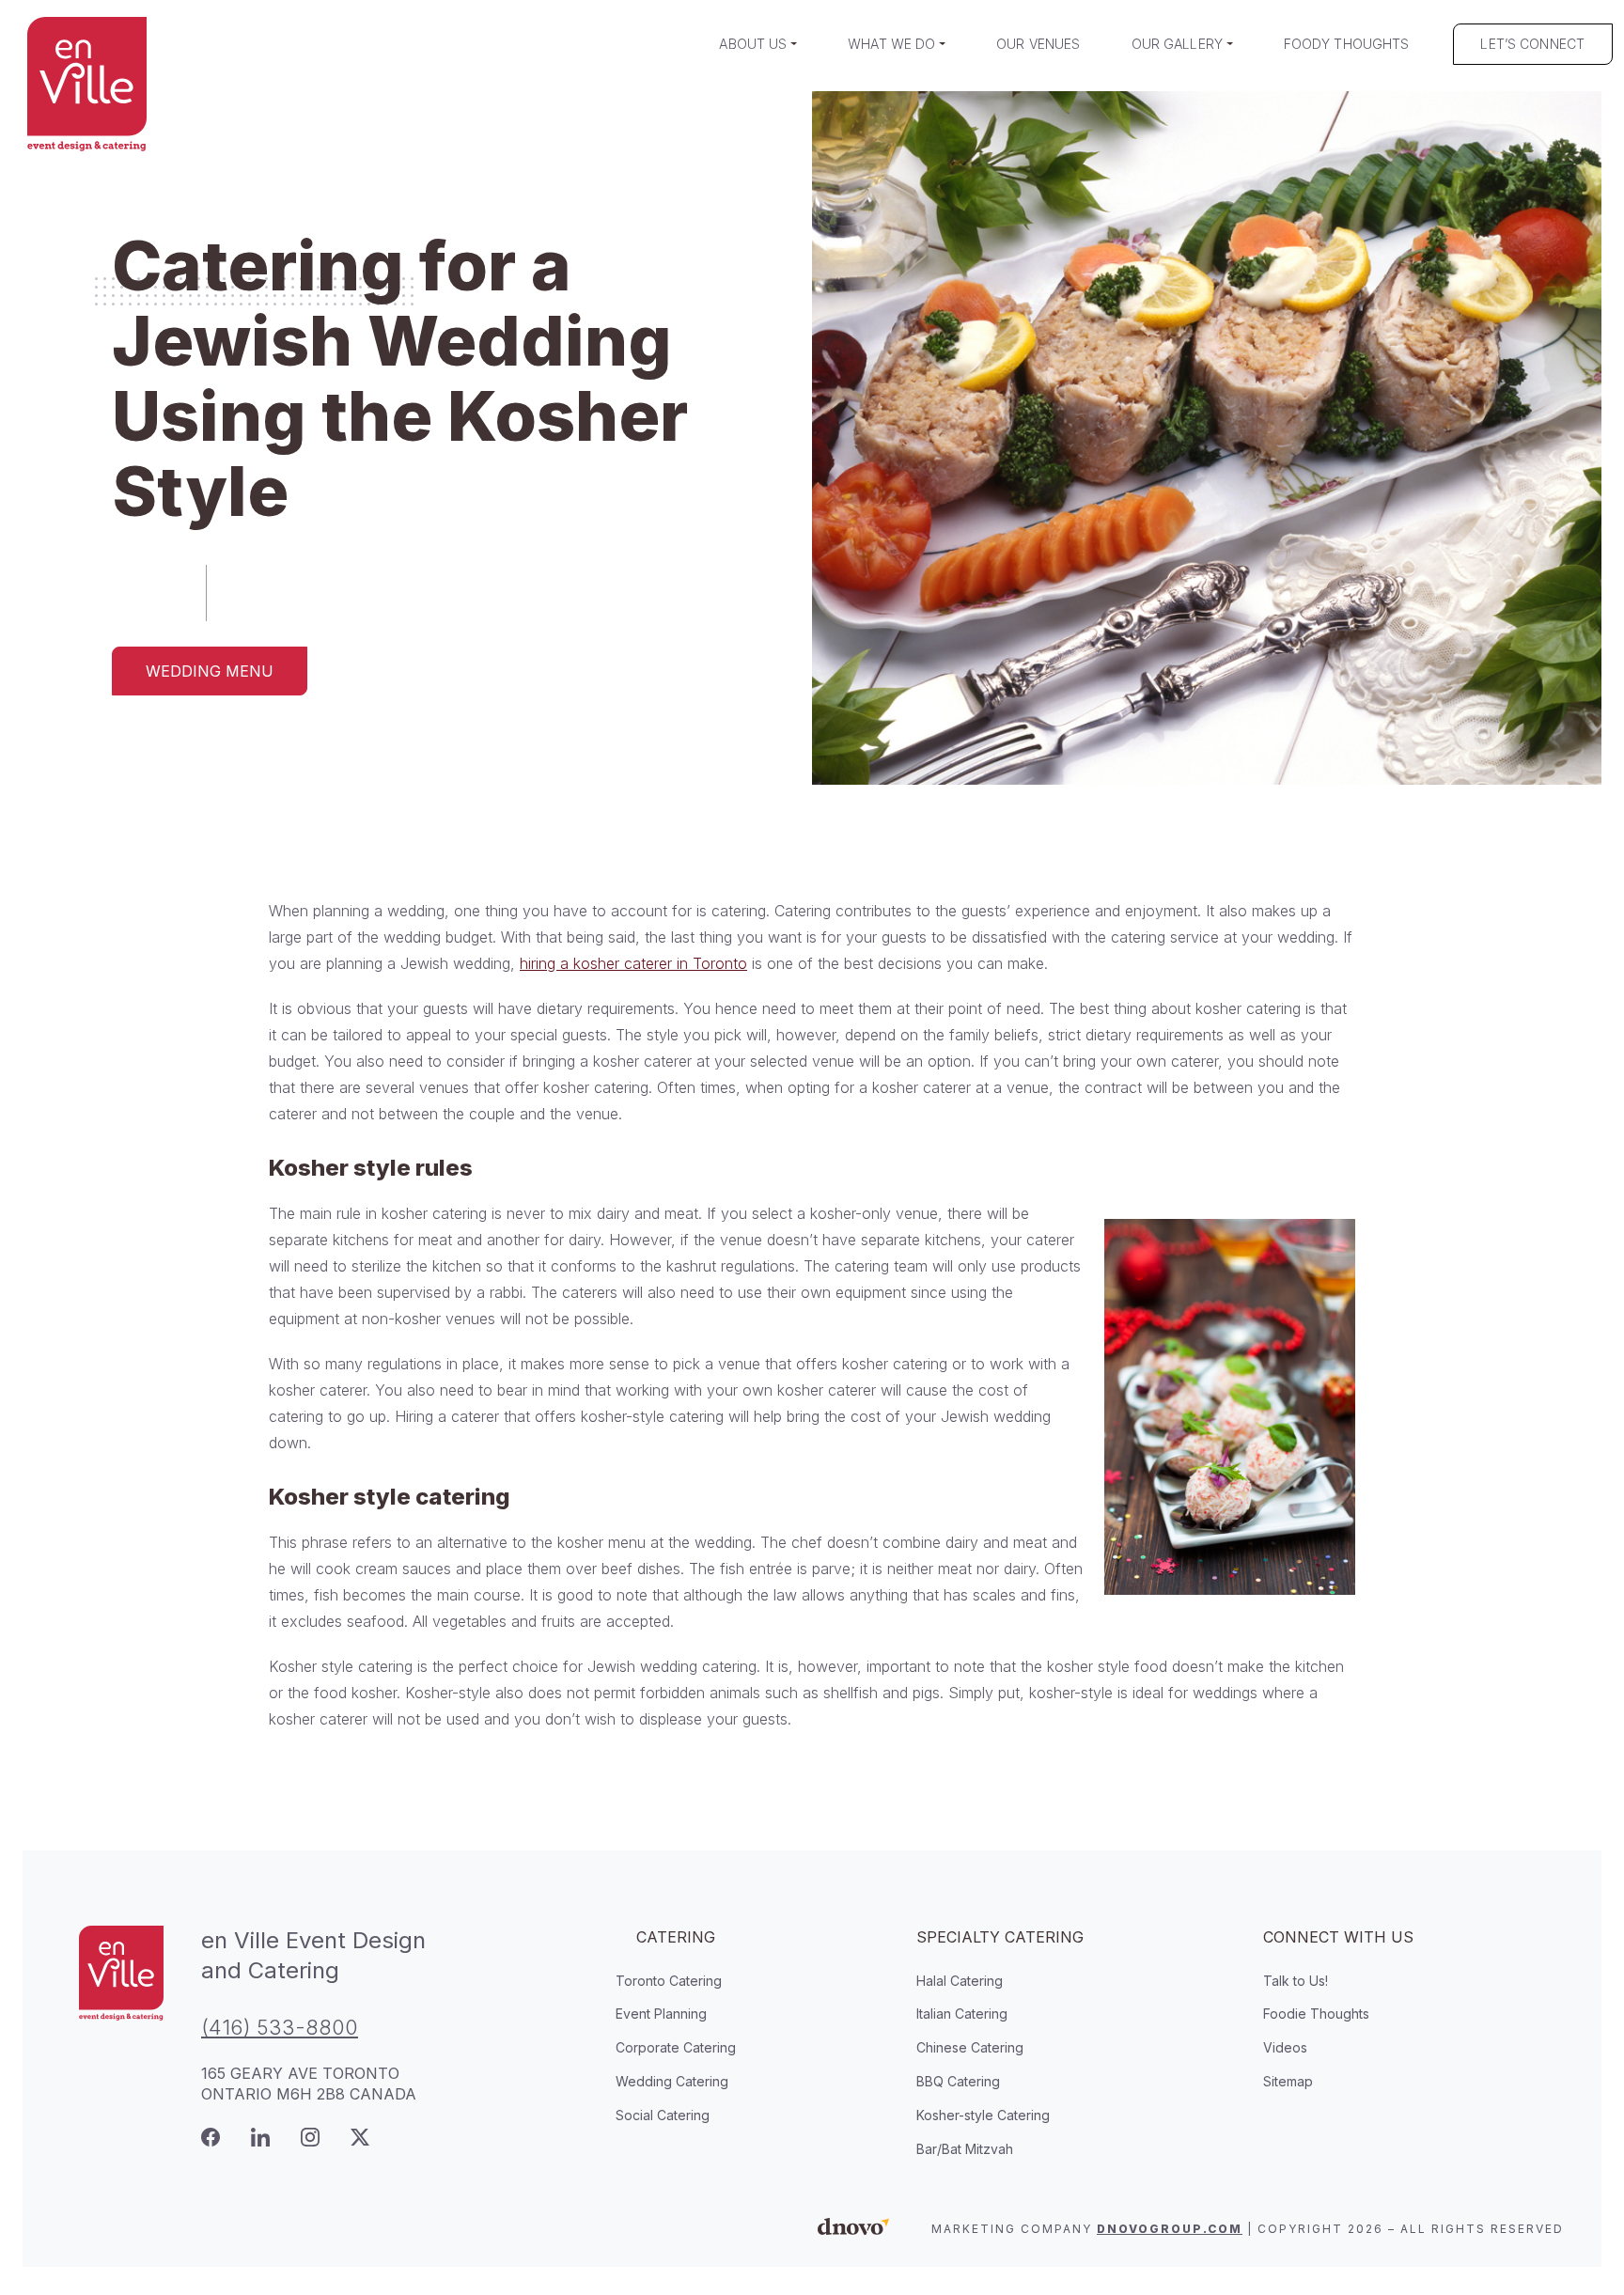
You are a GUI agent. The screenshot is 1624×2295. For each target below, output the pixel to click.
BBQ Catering (958, 2081)
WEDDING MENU (210, 671)
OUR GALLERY (1178, 44)
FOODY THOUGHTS (1347, 44)
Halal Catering (960, 1981)
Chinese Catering (970, 2047)
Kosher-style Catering (983, 2115)
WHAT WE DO (891, 44)
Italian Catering (962, 2014)
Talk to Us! (1296, 1981)
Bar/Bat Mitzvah (965, 2149)
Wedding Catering (672, 2081)
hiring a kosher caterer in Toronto (633, 963)
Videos (1285, 2047)
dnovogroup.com (1170, 2229)
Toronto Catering (669, 1981)
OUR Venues (1038, 44)
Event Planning (661, 2014)
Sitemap (1288, 2081)
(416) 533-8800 (280, 2027)
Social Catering (663, 2115)
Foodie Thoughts (1316, 2014)
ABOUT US (753, 44)
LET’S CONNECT (1532, 44)
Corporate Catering (676, 2047)
